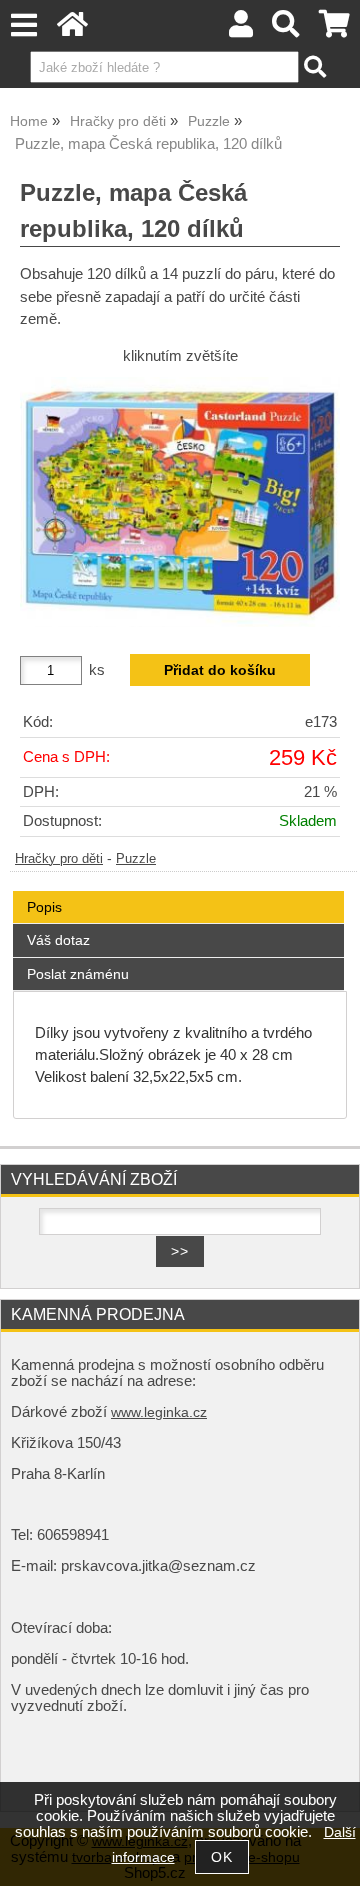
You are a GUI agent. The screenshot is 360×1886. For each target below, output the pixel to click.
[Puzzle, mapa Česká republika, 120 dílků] (180, 501)
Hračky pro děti (59, 859)
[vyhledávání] (286, 29)
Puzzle (136, 859)
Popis (44, 907)
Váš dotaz (58, 940)
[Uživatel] (241, 29)
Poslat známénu (78, 974)
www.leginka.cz (159, 1412)
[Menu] (23, 25)
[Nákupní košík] (334, 29)
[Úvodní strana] (72, 29)
